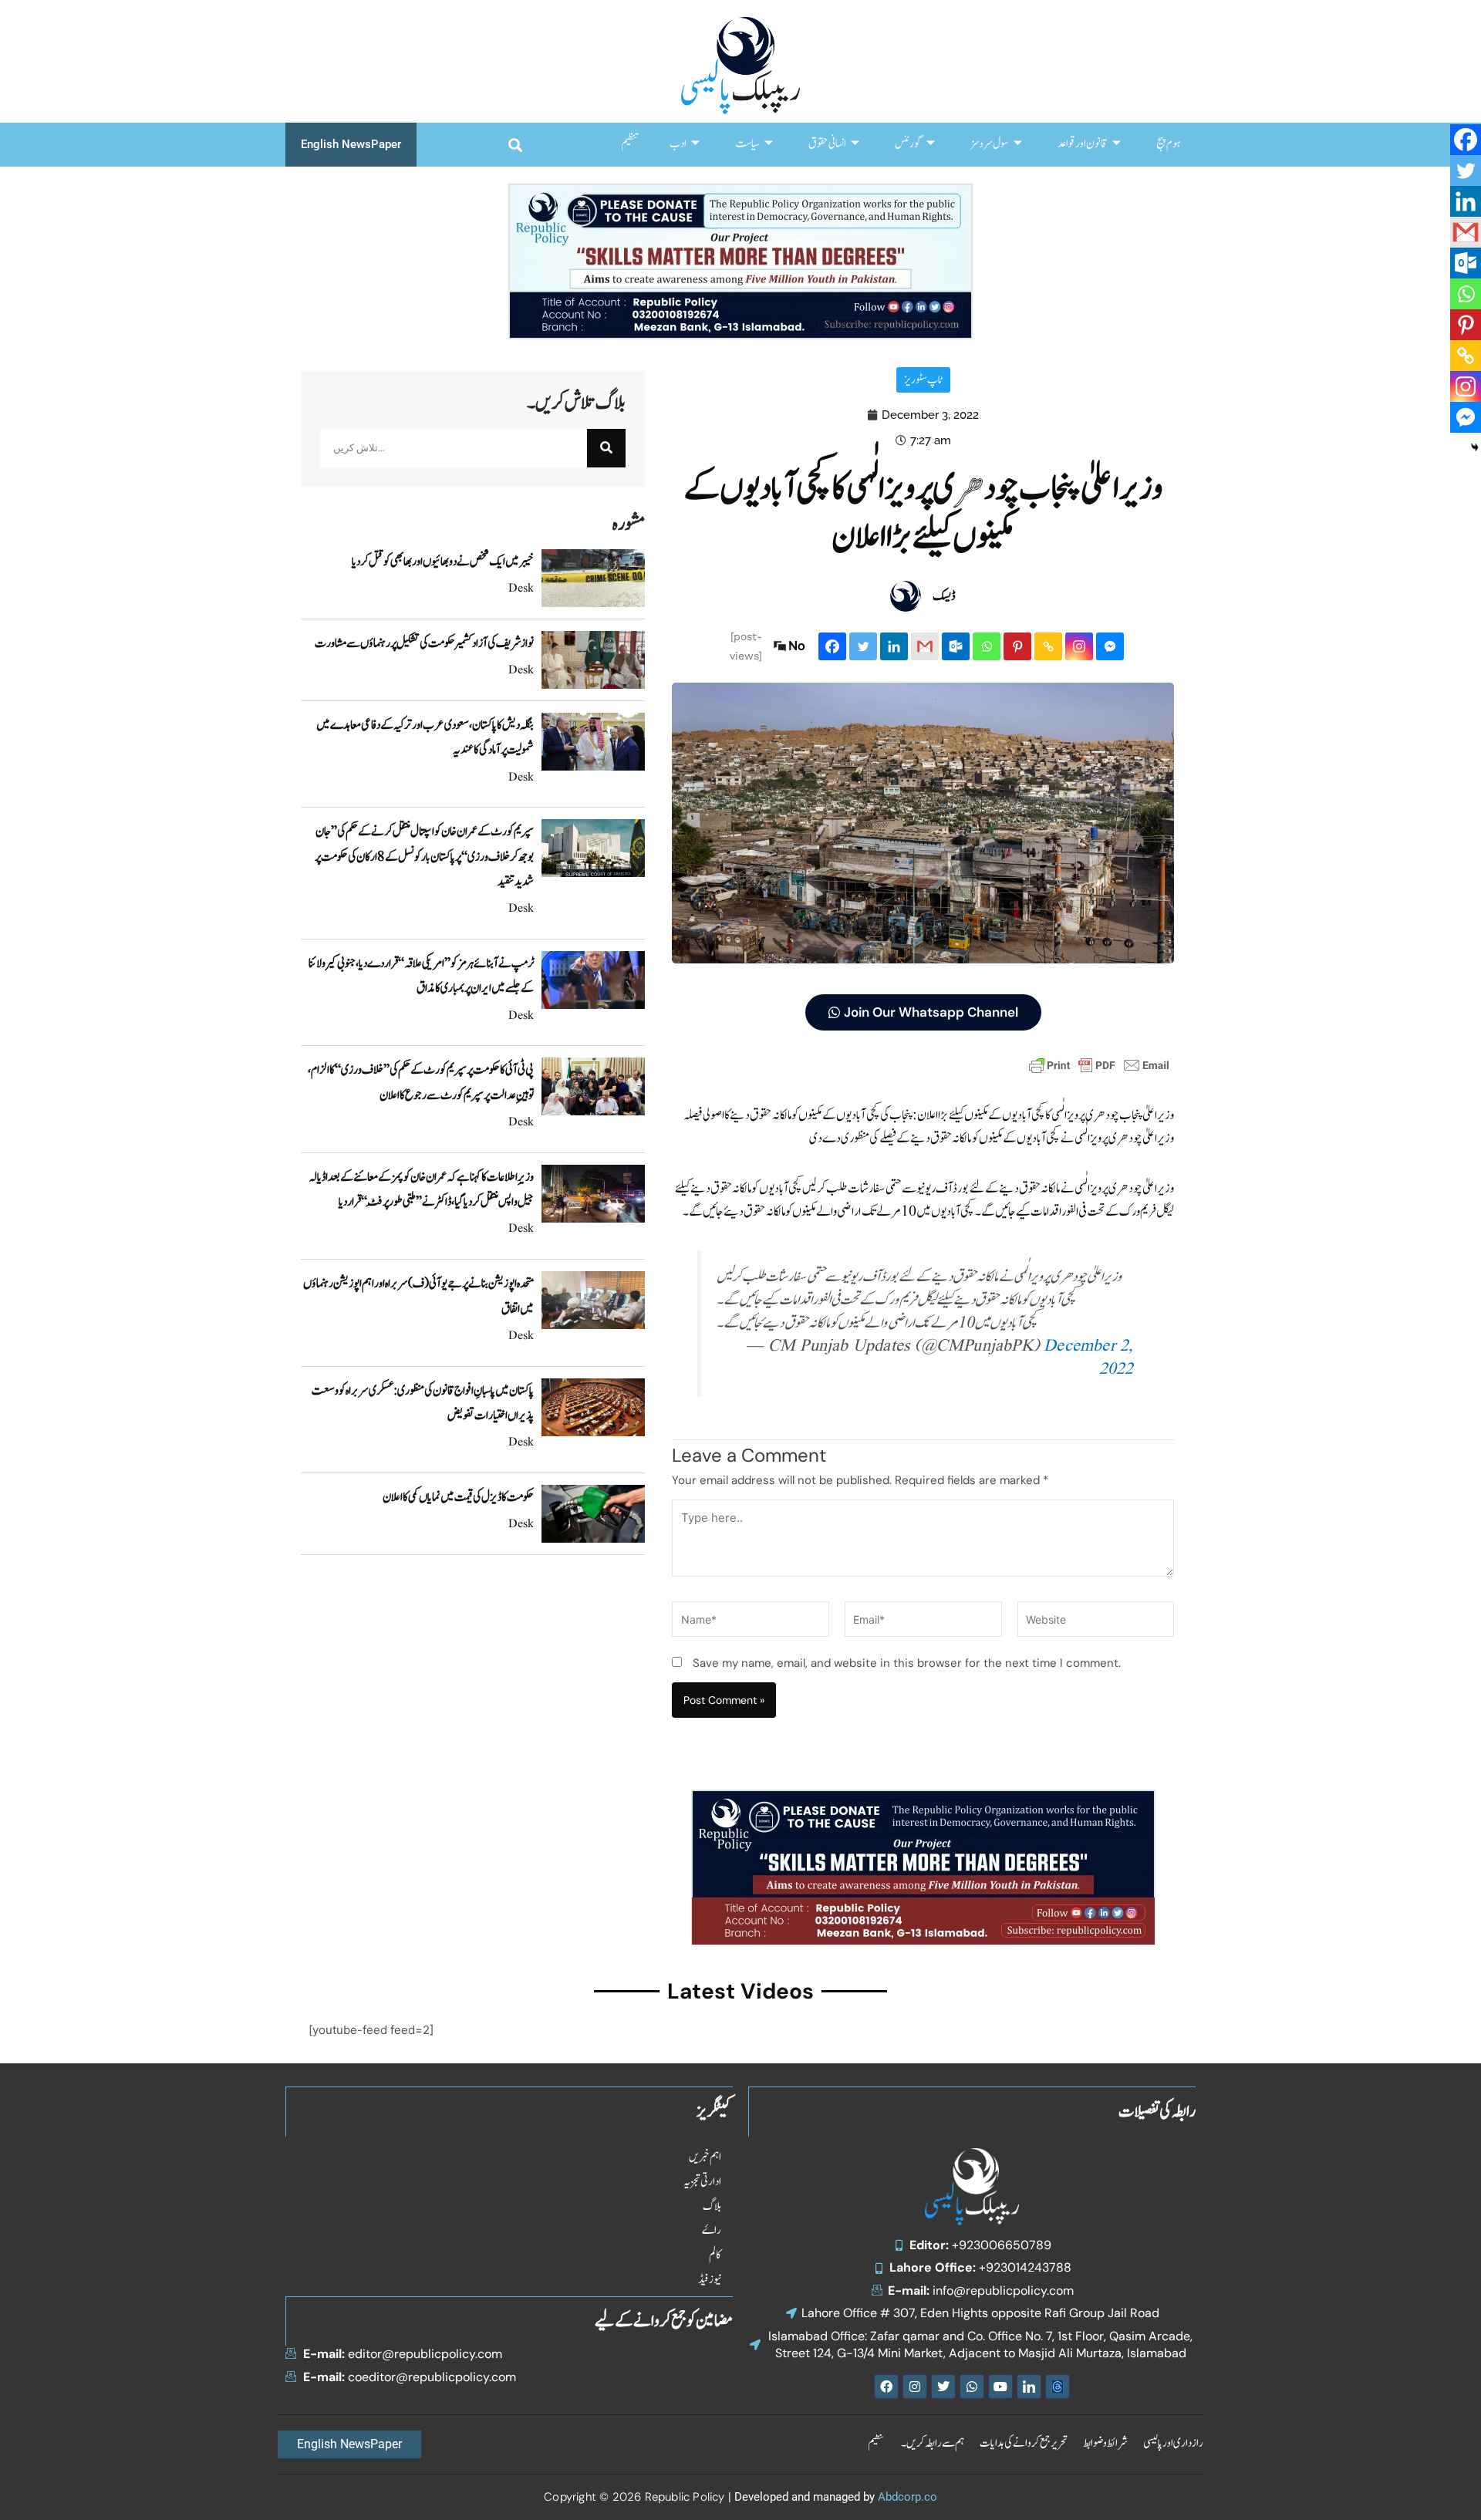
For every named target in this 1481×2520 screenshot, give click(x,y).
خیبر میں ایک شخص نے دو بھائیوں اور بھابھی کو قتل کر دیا (443, 562)
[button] (515, 145)
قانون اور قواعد (1083, 144)
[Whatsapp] (987, 646)
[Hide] (1475, 447)
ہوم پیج (1168, 144)
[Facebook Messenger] (1110, 646)
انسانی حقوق (827, 144)
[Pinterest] (1017, 646)
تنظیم (630, 144)
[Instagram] (1079, 646)
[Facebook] (832, 646)
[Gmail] (925, 646)
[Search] (606, 448)
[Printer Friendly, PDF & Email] (1099, 1064)
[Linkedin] (894, 646)
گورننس (908, 144)
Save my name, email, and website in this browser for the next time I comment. (907, 1663)
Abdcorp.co (907, 2497)
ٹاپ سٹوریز (923, 380)
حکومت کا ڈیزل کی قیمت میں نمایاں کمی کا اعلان (458, 1497)
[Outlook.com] (956, 646)
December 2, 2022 (1088, 1358)
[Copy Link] (1048, 646)
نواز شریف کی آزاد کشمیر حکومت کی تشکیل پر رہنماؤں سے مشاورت (424, 643)
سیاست (747, 144)
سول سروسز (990, 144)
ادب (678, 144)
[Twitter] (863, 646)
